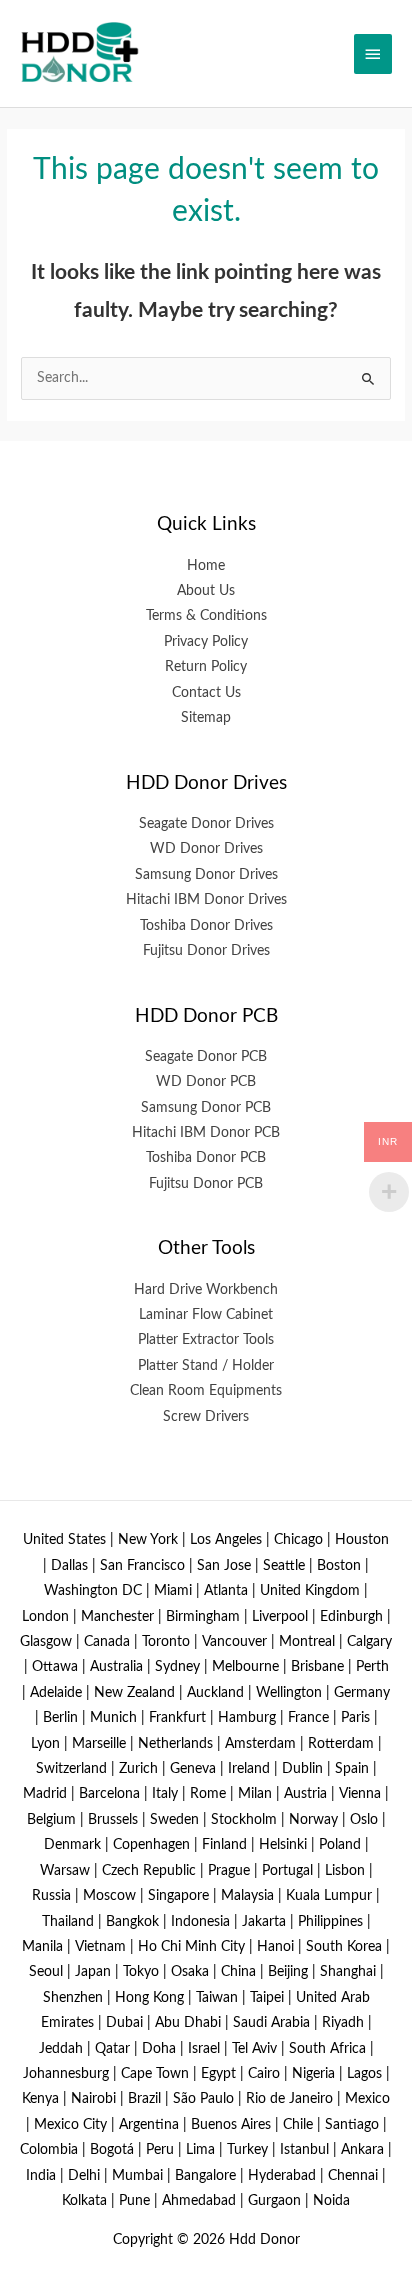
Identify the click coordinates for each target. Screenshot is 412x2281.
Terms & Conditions (206, 616)
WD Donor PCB (206, 1082)
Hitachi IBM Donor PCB (206, 1133)
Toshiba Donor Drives (206, 926)
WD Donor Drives (206, 849)
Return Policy (206, 667)
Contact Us (206, 693)
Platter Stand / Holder (206, 1366)
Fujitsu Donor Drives (206, 951)
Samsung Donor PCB (206, 1108)
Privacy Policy (206, 642)
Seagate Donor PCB (206, 1057)
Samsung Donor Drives (206, 875)
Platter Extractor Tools (206, 1340)
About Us (206, 591)
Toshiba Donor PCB (206, 1158)
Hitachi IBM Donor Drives (206, 900)
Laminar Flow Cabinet (206, 1315)
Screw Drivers (206, 1417)
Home (206, 566)
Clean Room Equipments (206, 1391)
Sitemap (206, 718)
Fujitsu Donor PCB (206, 1184)
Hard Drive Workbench (206, 1290)
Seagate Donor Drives (206, 824)
